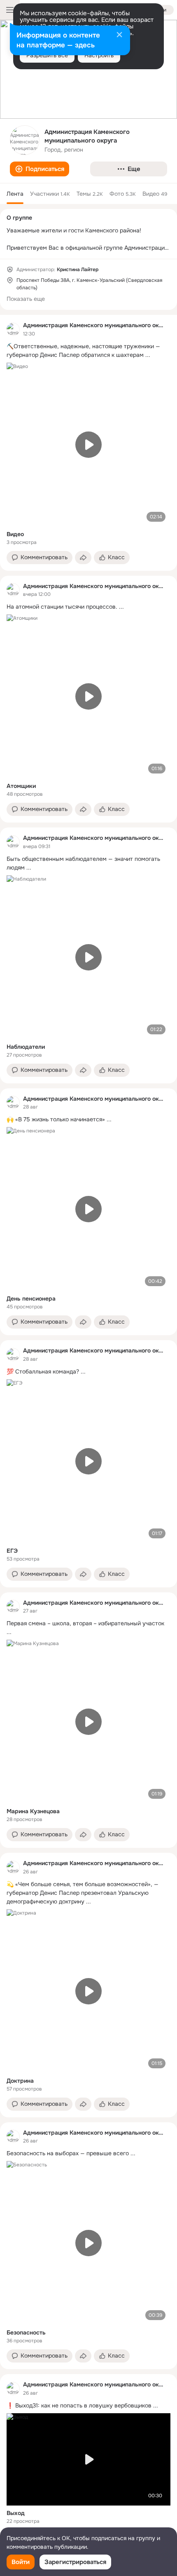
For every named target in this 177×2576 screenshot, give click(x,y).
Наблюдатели (26, 1047)
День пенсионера (31, 1299)
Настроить (99, 55)
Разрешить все (47, 55)
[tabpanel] (88, 1432)
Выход (16, 2513)
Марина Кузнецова (33, 1811)
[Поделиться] (83, 558)
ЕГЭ (12, 1551)
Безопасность (26, 2332)
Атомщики (21, 786)
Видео (15, 534)
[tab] (15, 194)
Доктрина (20, 2081)
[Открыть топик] (88, 351)
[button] (40, 169)
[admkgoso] (13, 329)
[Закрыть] (119, 35)
